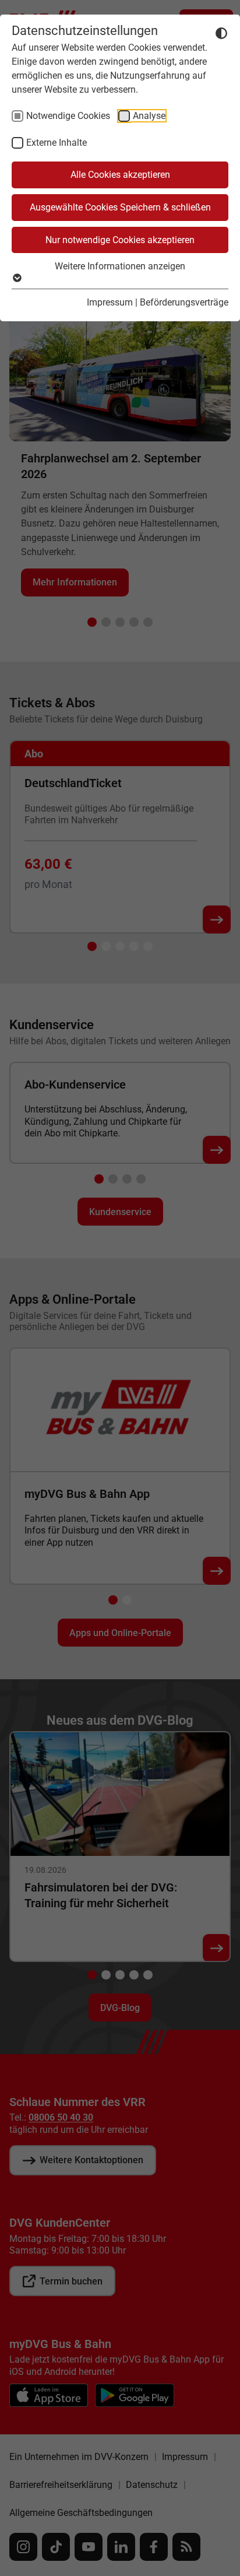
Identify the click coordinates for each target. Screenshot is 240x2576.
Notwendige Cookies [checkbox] (68, 116)
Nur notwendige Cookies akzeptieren (120, 240)
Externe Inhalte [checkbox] (57, 143)
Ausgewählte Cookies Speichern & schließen (120, 207)
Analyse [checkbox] (149, 116)
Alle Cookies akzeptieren (120, 175)
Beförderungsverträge (184, 302)
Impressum (110, 302)
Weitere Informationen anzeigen (120, 266)
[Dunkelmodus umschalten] (221, 33)
